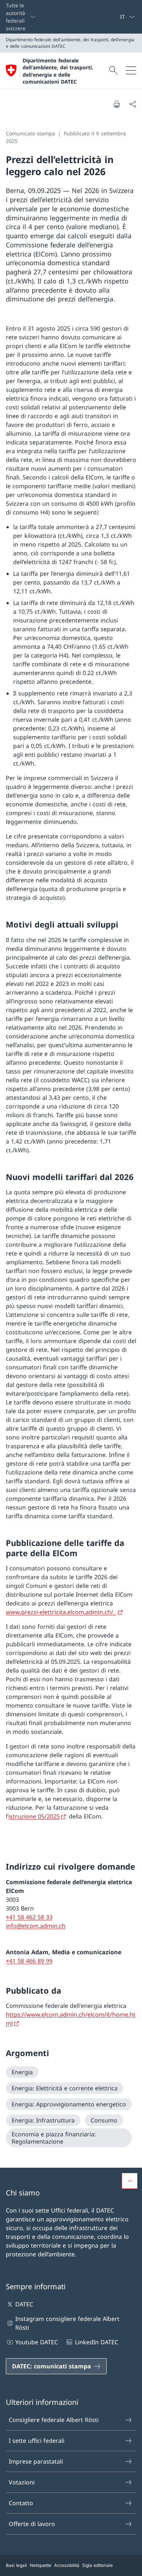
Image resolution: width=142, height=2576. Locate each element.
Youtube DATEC (37, 2342)
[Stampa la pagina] (117, 104)
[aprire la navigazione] (131, 70)
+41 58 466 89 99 (29, 1961)
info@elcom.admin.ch (36, 1926)
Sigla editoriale (98, 2565)
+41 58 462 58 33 (29, 1917)
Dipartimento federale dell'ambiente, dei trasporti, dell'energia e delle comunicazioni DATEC (58, 71)
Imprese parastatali (36, 2461)
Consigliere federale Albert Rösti (54, 2420)
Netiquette (41, 2565)
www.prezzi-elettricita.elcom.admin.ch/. (61, 1612)
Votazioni (22, 2482)
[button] (130, 2181)
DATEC (24, 2304)
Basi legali (16, 2565)
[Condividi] (133, 104)
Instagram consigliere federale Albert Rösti (67, 2323)
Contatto (21, 2503)
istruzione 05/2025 (34, 1816)
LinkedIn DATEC (96, 2342)
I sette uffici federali (37, 2441)
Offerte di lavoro (32, 2524)
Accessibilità (67, 2565)
